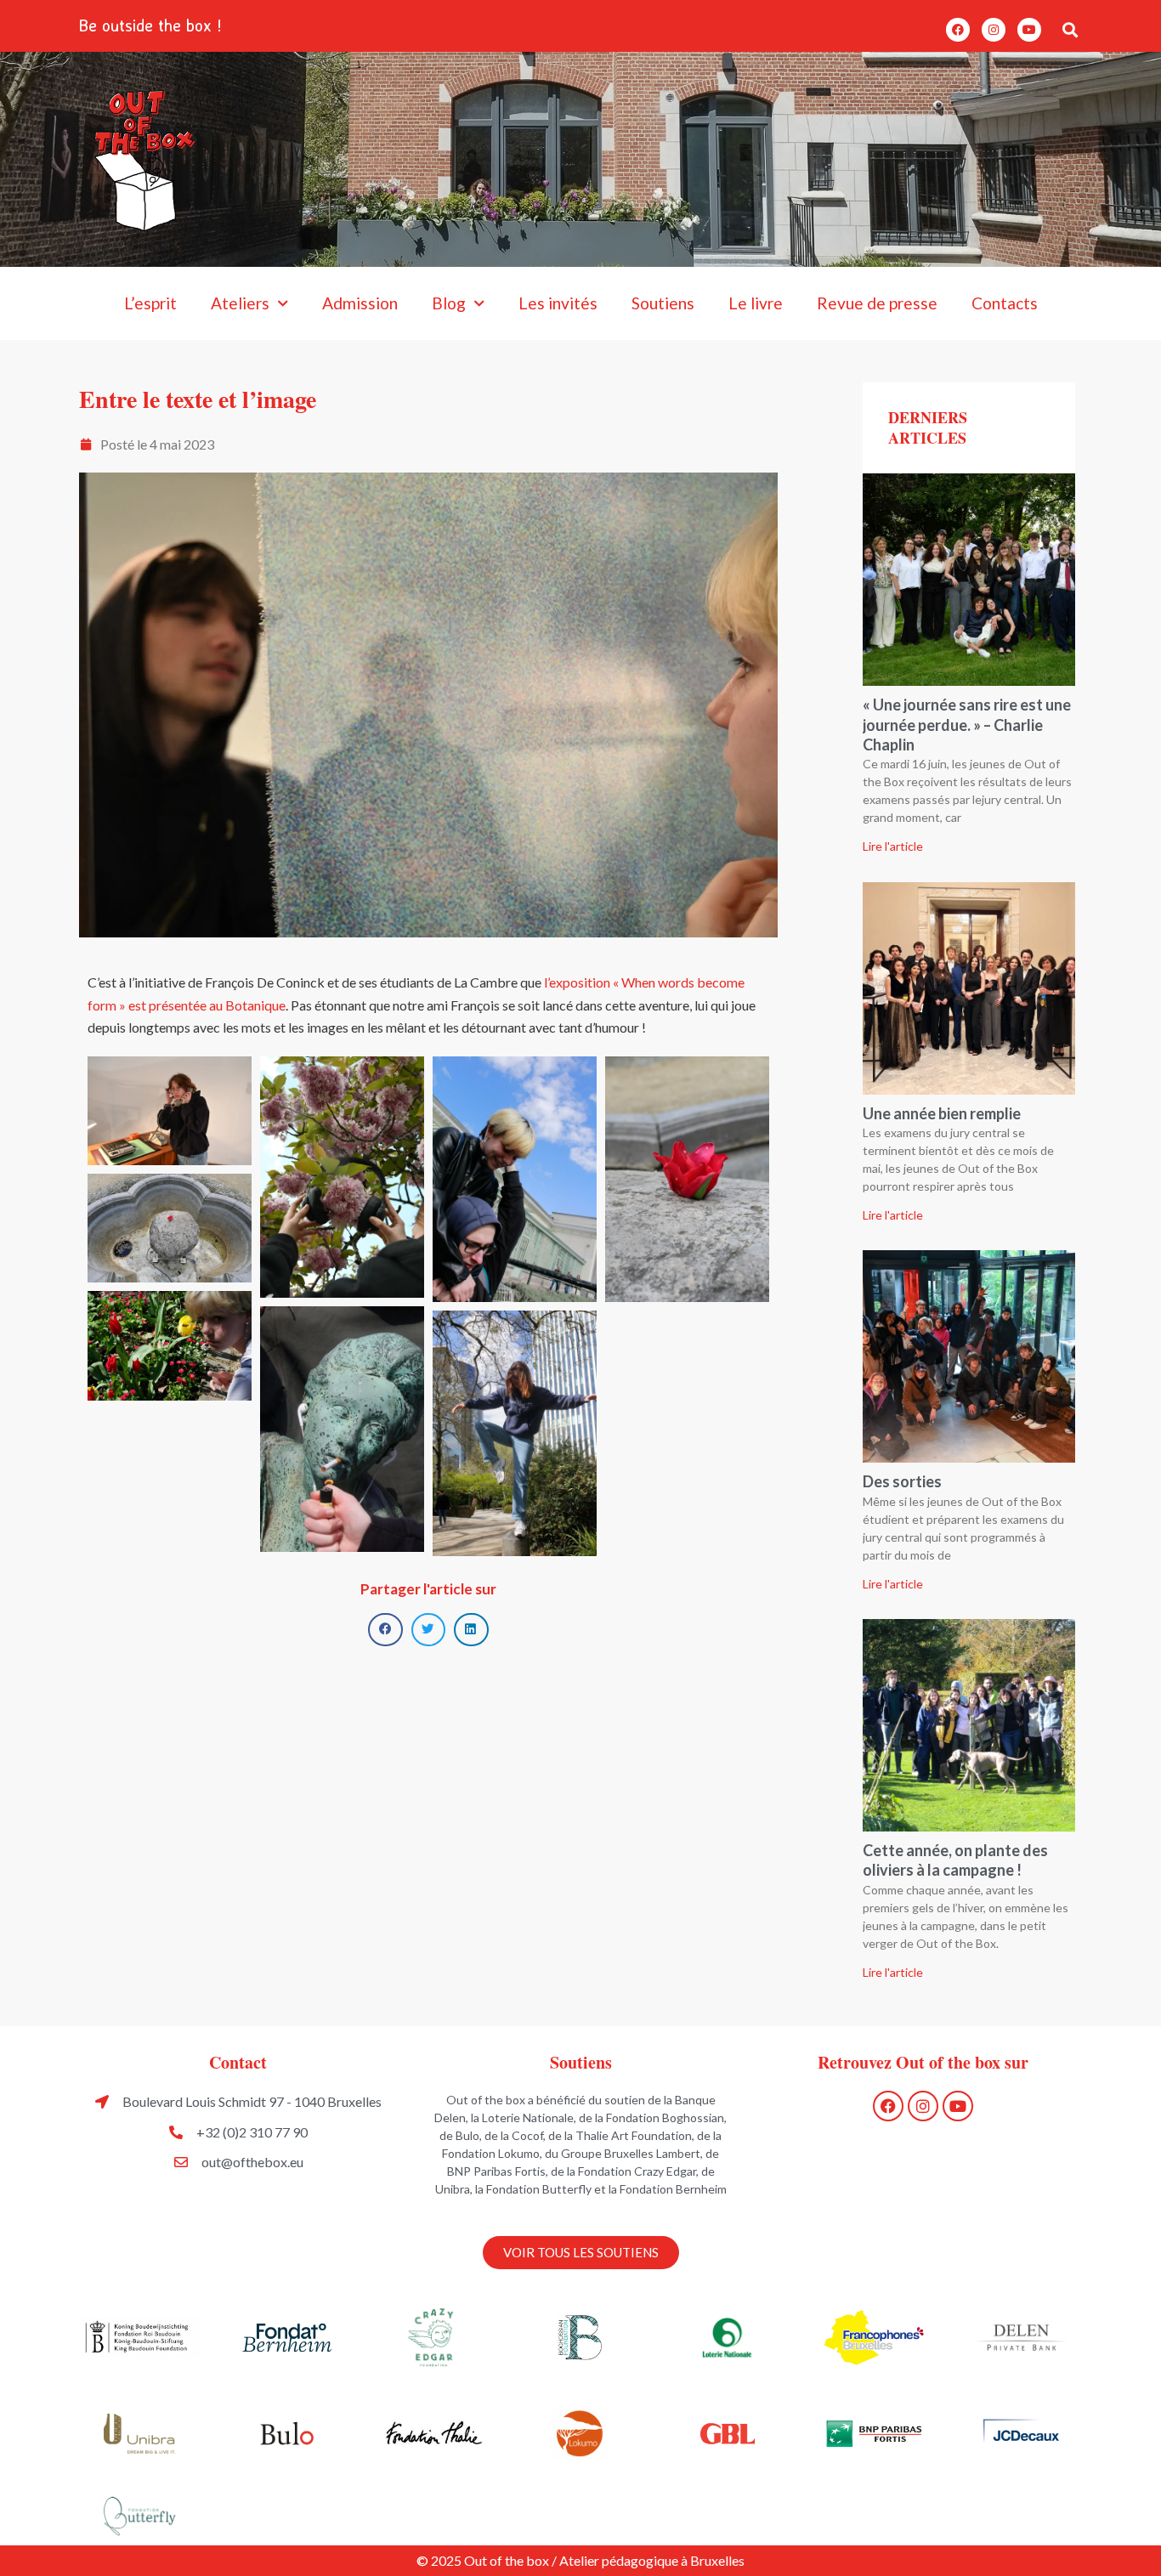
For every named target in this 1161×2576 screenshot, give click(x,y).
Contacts (1005, 303)
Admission (360, 303)
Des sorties (902, 1481)
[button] (1070, 29)
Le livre (756, 303)
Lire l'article (893, 846)
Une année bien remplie (942, 1113)
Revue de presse (877, 303)
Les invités (558, 303)
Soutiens (663, 303)
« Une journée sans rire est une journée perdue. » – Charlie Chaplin (967, 725)
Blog (449, 303)
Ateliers (240, 303)
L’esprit (150, 303)
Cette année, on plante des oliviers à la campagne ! (955, 1860)
